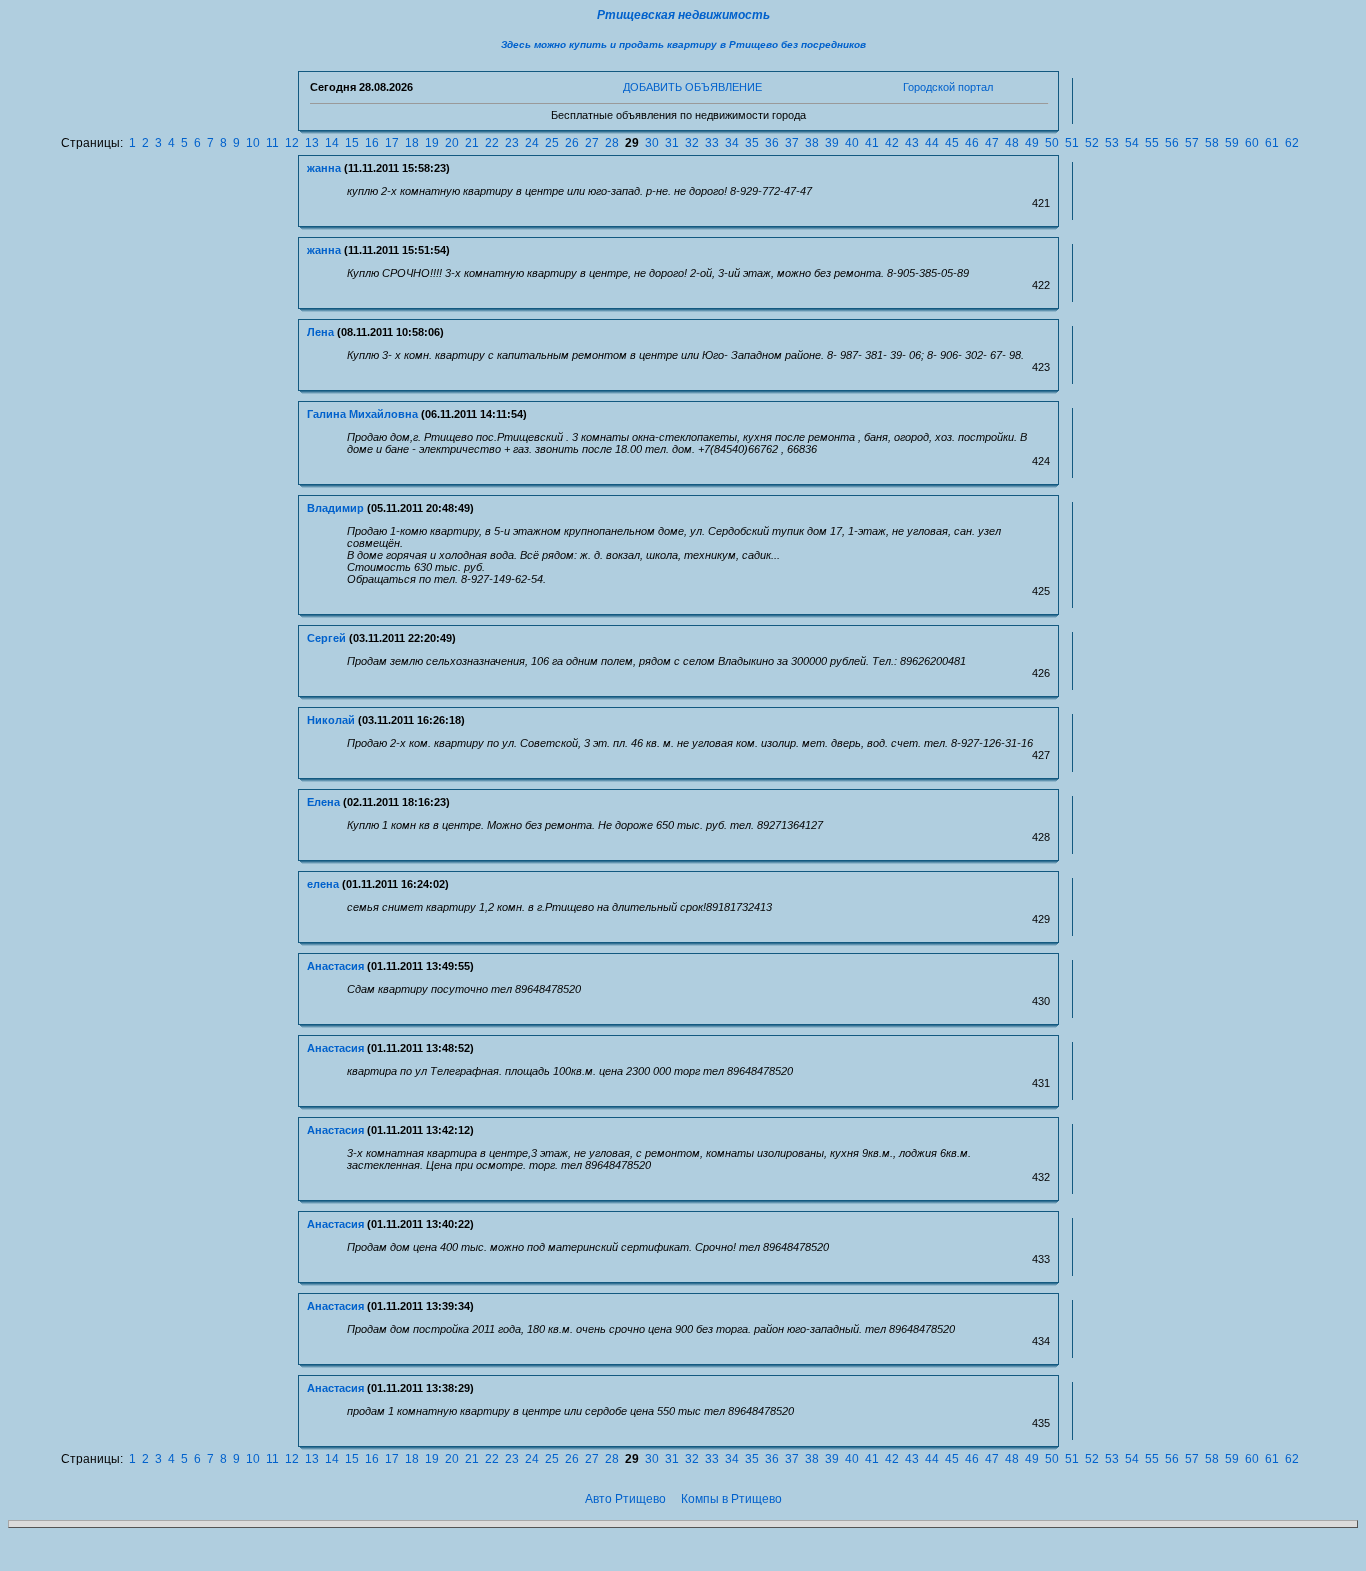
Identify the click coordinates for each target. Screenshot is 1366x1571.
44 (932, 143)
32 (692, 143)
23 (512, 143)
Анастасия (335, 966)
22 (492, 143)
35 (752, 143)
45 (952, 143)
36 (772, 143)
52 (1092, 143)
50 (1052, 143)
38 (812, 143)
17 (392, 143)
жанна (324, 168)
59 (1232, 143)
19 (432, 143)
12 (292, 143)
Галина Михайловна (362, 414)
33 (712, 143)
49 (1032, 143)
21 (472, 143)
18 (412, 143)
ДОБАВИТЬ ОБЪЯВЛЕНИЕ (692, 87)
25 (552, 143)
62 (1292, 143)
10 (253, 143)
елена (323, 884)
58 (1212, 143)
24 (532, 143)
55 (1152, 143)
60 (1252, 143)
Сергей (326, 638)
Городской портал (948, 87)
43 (912, 143)
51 (1072, 143)
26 (572, 143)
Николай (331, 720)
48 (1012, 143)
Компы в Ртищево (731, 1499)
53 (1112, 143)
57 (1192, 143)
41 (872, 143)
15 (352, 143)
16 (372, 143)
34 (732, 143)
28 (612, 143)
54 (1132, 143)
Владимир (335, 508)
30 (652, 143)
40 (852, 143)
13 (312, 143)
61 (1272, 143)
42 (892, 143)
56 (1172, 143)
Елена (323, 802)
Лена (320, 332)
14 (332, 143)
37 (792, 143)
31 (672, 143)
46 (972, 143)
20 (452, 143)
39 (832, 143)
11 (272, 143)
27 (592, 143)
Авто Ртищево (625, 1499)
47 (992, 143)
